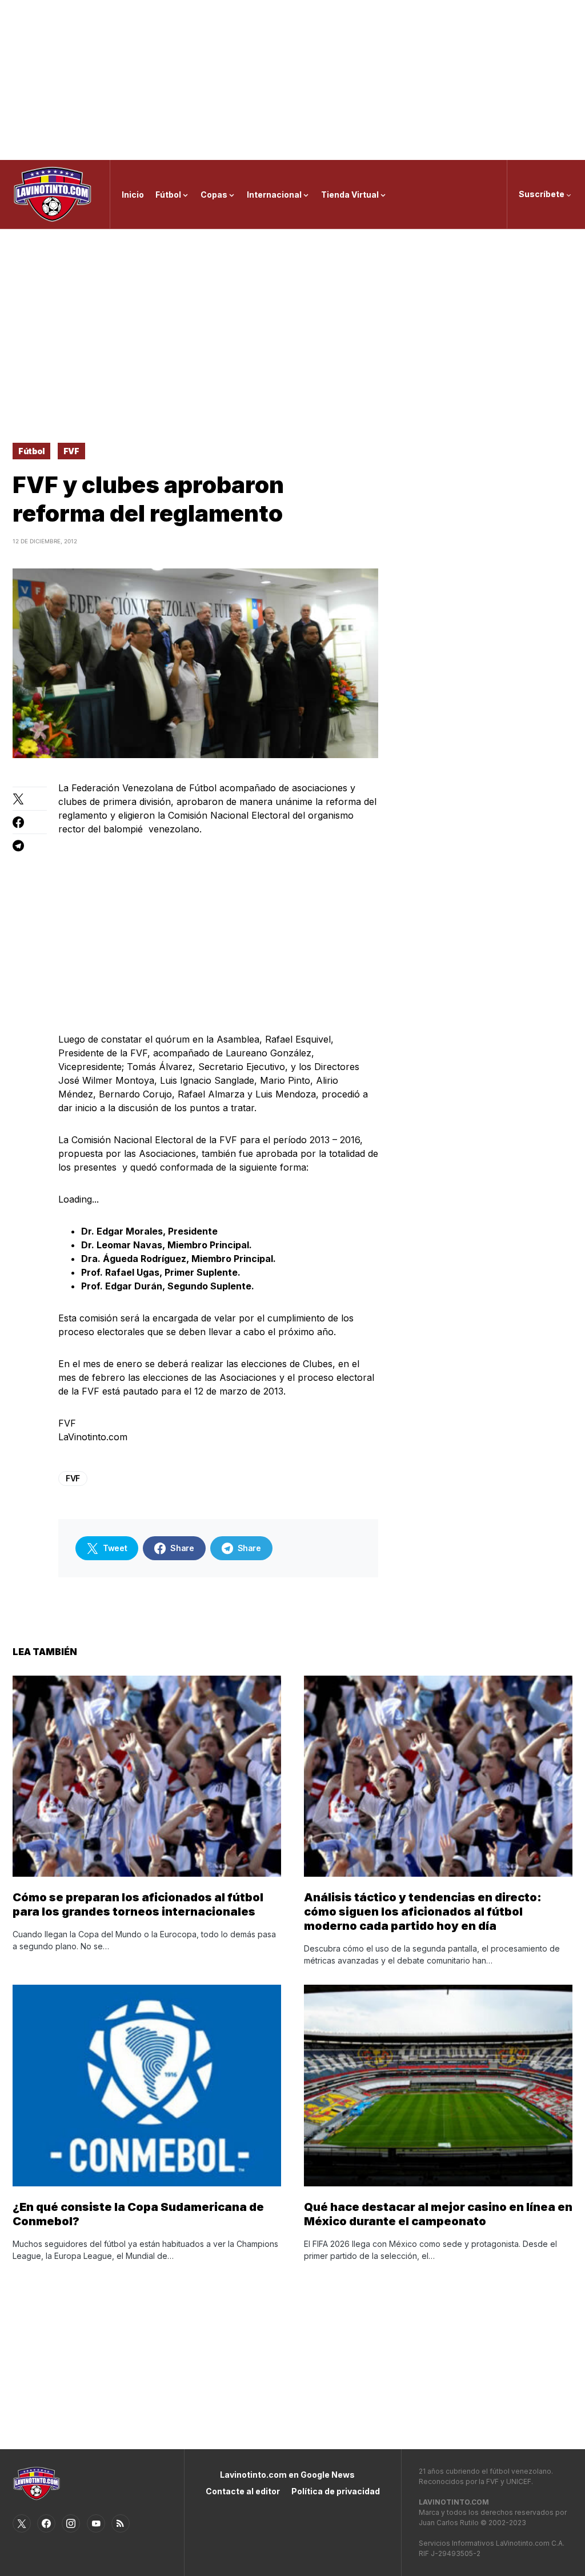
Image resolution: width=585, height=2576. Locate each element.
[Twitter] (22, 2523)
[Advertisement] (292, 80)
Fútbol (31, 451)
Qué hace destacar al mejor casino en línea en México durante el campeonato (438, 2214)
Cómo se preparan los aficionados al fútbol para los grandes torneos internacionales (138, 1904)
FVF (71, 451)
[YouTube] (96, 2523)
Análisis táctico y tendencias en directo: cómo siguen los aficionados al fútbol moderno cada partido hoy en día (423, 1912)
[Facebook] (46, 2523)
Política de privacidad (336, 2491)
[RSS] (121, 2523)
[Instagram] (71, 2523)
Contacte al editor (243, 2491)
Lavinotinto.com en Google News (287, 2475)
